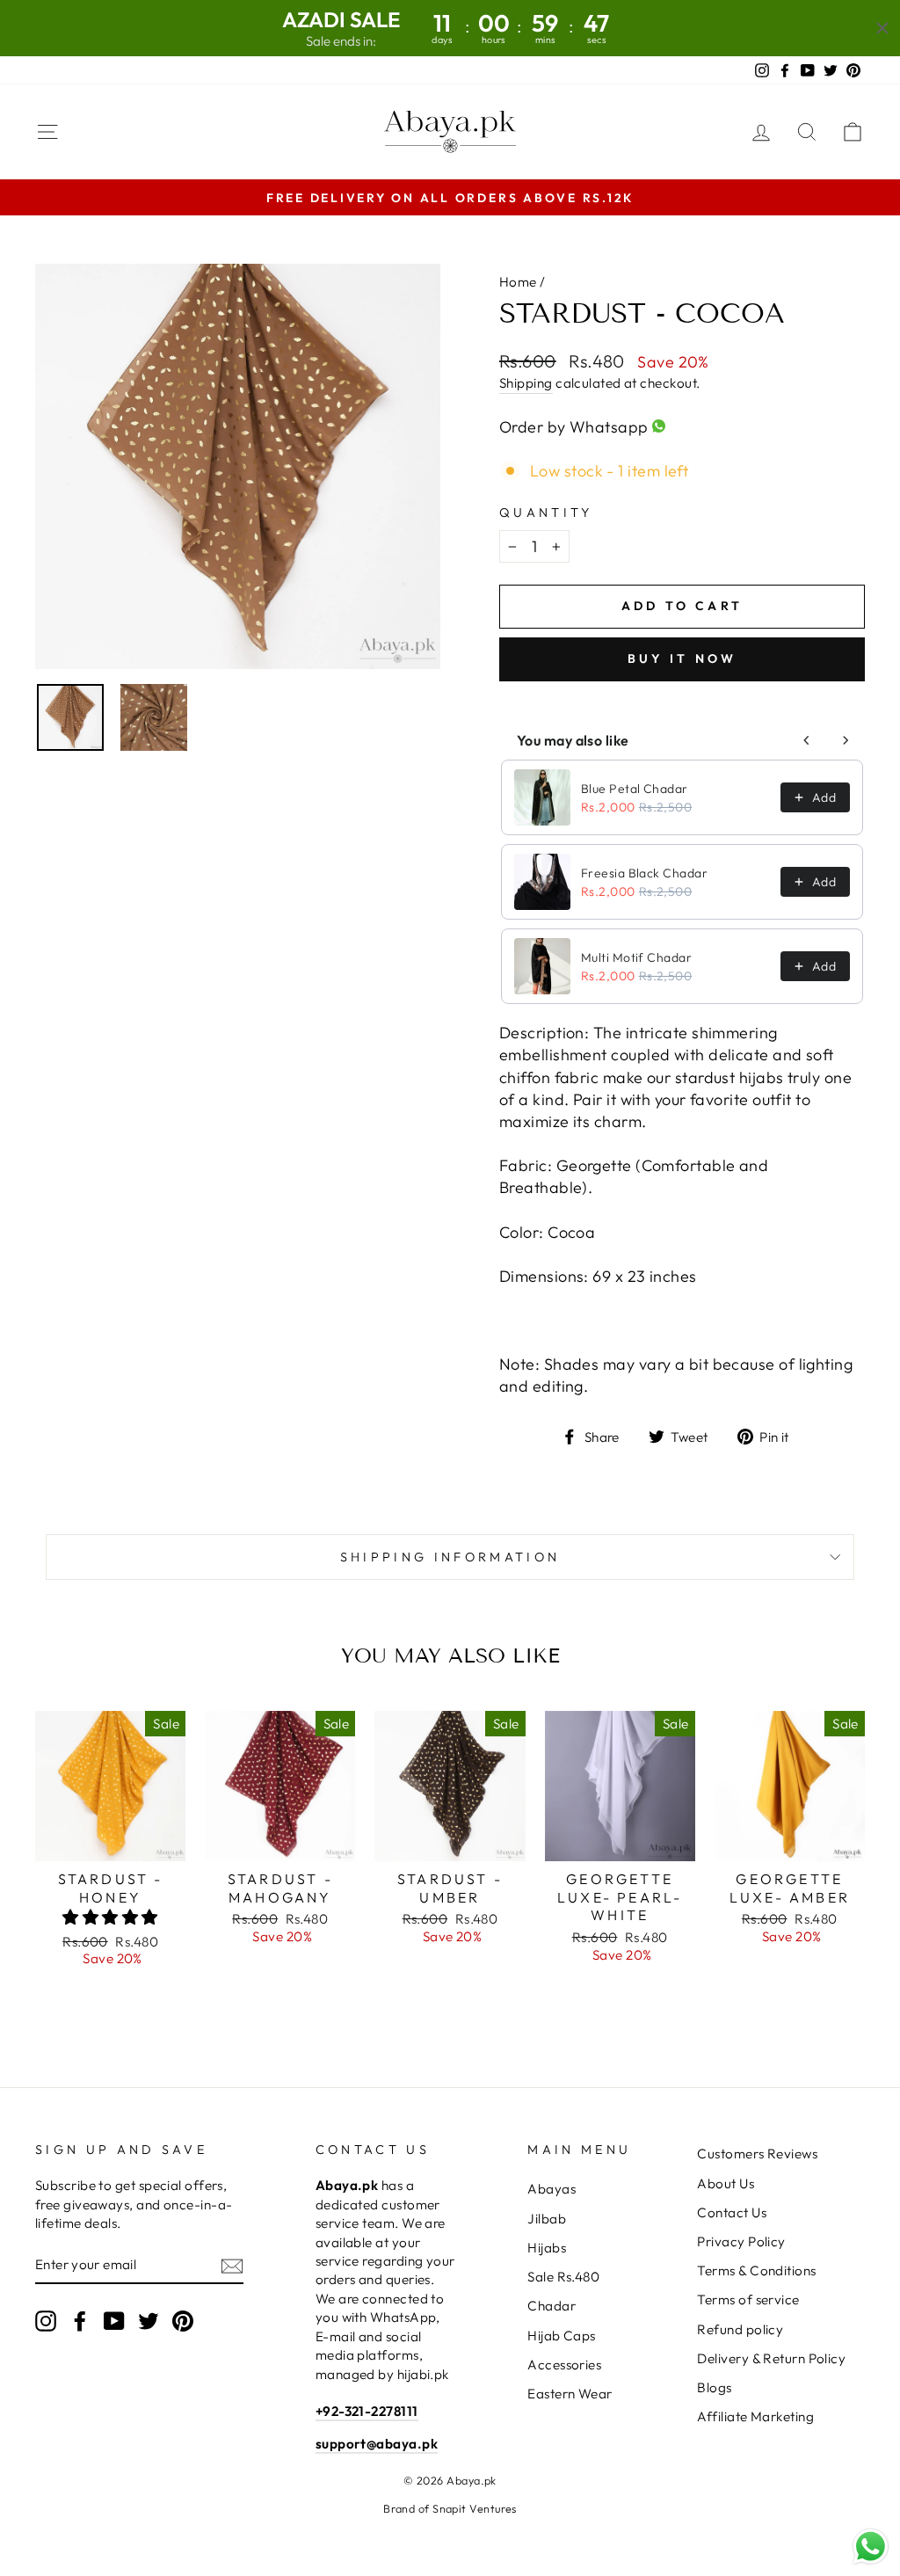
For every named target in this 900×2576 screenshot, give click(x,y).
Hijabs (547, 2248)
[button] (110, 1917)
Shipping (526, 383)
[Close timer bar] (882, 28)
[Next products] (846, 740)
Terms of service (748, 2299)
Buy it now (682, 659)
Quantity (546, 513)
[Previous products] (807, 740)
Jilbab (547, 2219)
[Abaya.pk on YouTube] (114, 2321)
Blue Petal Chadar (635, 789)
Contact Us (732, 2212)
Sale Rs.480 (563, 2277)
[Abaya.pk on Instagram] (46, 2321)
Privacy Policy (741, 2241)
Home (518, 282)
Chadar (552, 2306)
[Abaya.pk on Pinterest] (183, 2321)
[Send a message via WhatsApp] (871, 2547)
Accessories (564, 2365)
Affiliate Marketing (755, 2416)
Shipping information (450, 1557)
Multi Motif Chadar (636, 957)
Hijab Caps (562, 2336)
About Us (726, 2183)
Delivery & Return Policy (771, 2358)
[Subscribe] (232, 2265)
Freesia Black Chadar (644, 873)
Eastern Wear (570, 2394)
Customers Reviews (757, 2154)
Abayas (552, 2189)
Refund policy (740, 2329)
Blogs (714, 2387)
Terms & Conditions (756, 2270)
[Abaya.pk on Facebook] (80, 2321)
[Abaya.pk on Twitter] (149, 2321)
